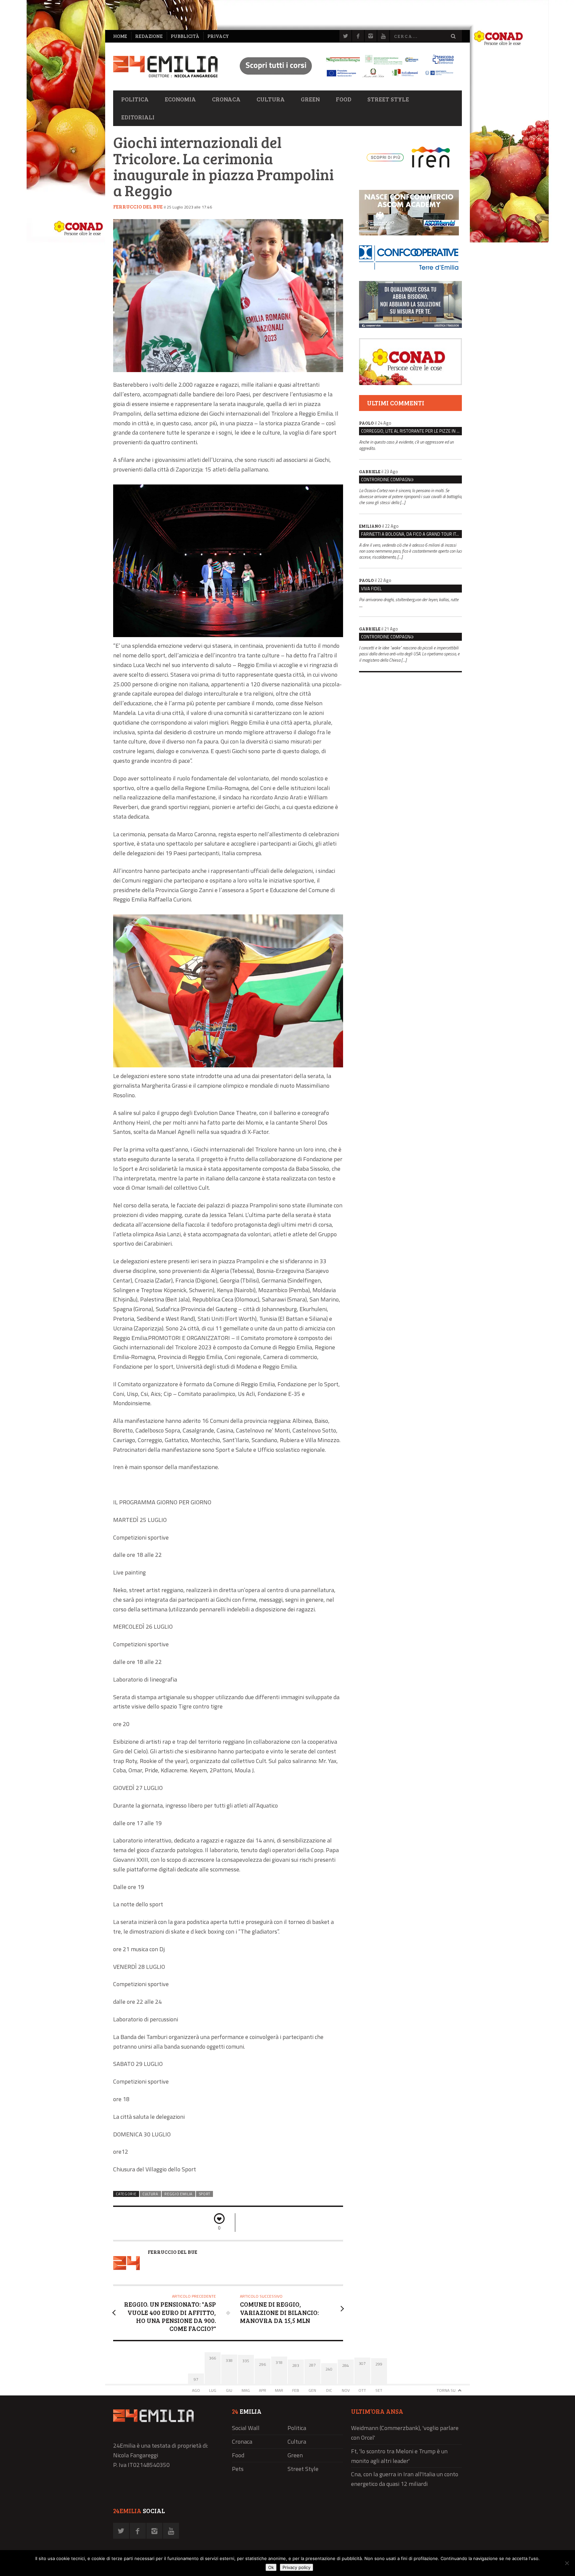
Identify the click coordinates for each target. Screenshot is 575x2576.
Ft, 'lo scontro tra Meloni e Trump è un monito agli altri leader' (399, 2456)
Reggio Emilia (179, 2194)
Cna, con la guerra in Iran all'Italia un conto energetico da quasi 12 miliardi (405, 2479)
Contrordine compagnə (387, 479)
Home (120, 36)
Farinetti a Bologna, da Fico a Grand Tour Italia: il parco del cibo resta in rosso (411, 534)
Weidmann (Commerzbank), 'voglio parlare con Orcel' (405, 2433)
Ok (271, 2567)
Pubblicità (185, 36)
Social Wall (246, 2428)
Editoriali (138, 117)
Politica (135, 99)
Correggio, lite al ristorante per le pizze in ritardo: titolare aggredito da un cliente (411, 431)
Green (310, 99)
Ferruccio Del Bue (138, 206)
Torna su (446, 2390)
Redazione (149, 36)
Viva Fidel (371, 589)
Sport (205, 2194)
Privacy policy (296, 2567)
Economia (180, 99)
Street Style (388, 99)
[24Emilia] (165, 67)
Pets (238, 2469)
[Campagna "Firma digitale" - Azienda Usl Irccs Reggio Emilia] (344, 78)
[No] (567, 2563)
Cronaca (226, 99)
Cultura (271, 99)
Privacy (218, 36)
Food (344, 99)
